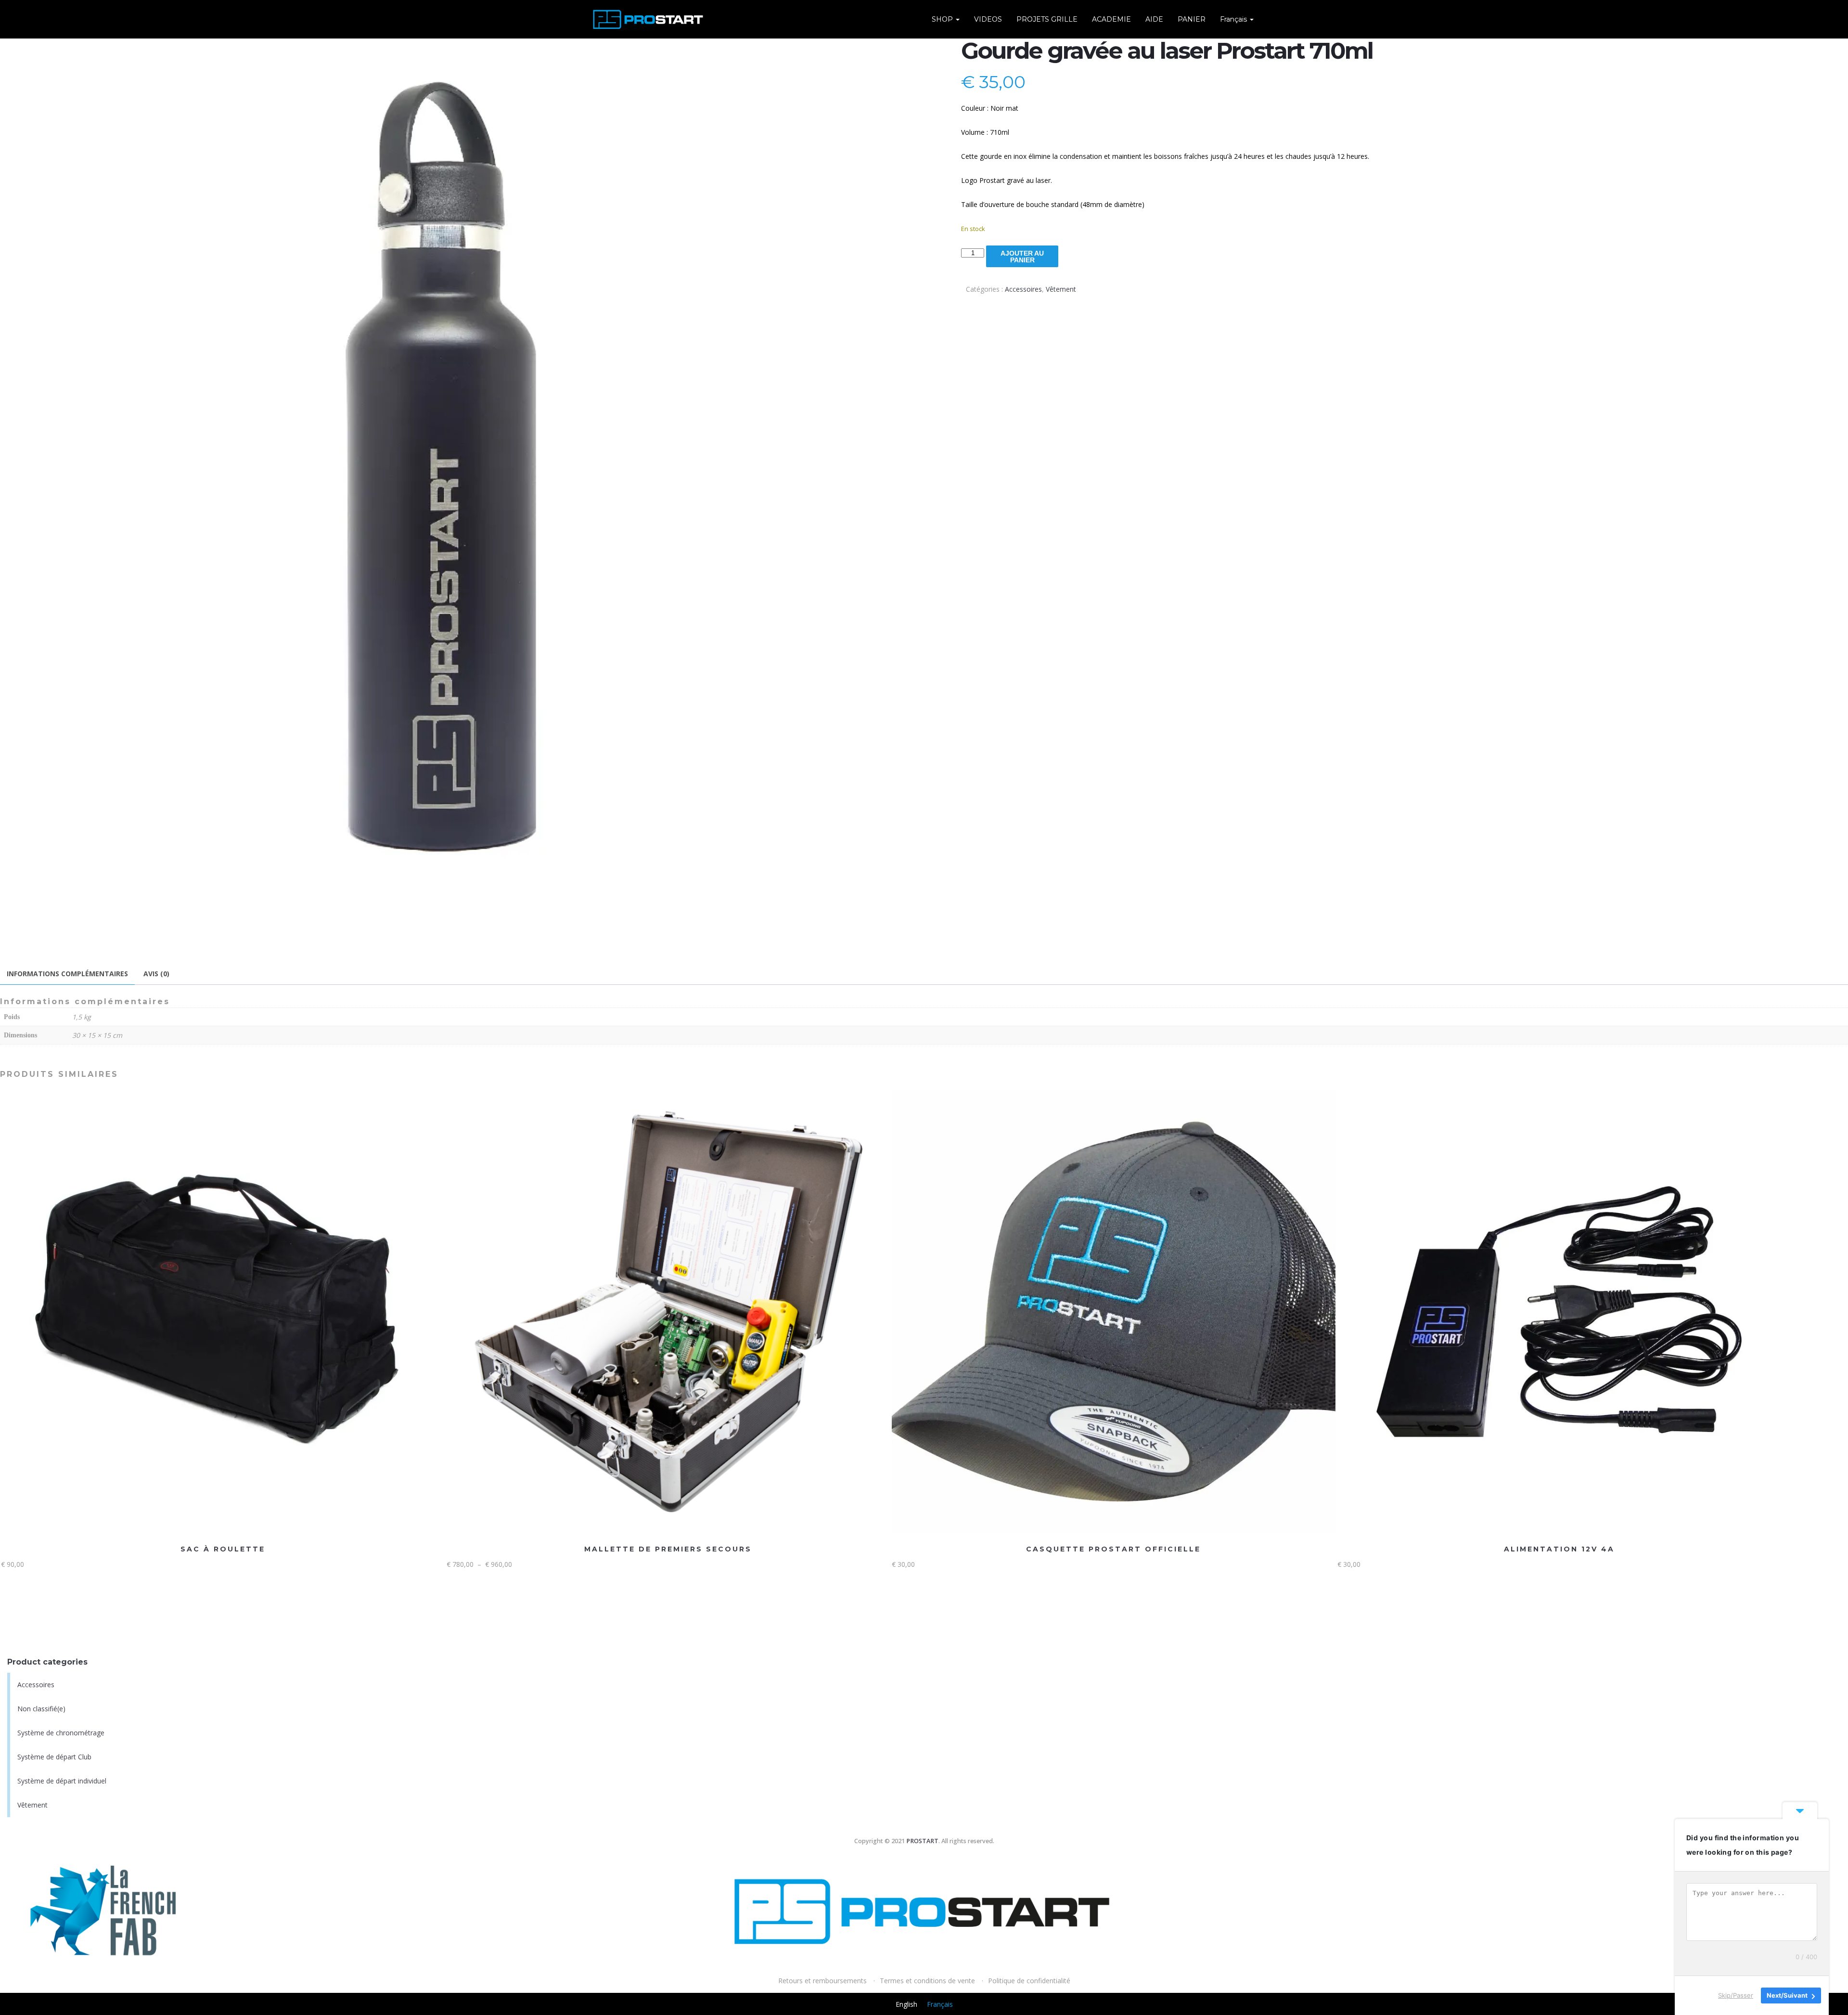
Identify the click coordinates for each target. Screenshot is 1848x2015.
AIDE (1154, 19)
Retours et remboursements (822, 1981)
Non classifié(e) (41, 1709)
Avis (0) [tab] (156, 974)
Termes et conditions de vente (927, 1981)
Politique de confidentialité (1029, 1981)
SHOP (943, 19)
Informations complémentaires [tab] (67, 974)
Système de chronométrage (61, 1733)
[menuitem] (1237, 19)
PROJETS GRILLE (1047, 19)
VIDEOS (988, 19)
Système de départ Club (54, 1757)
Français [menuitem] (940, 2004)
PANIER (1192, 19)
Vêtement (1061, 289)
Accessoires (1023, 289)
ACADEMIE (1111, 19)
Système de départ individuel (62, 1781)
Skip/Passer (1736, 1995)
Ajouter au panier (1022, 257)
